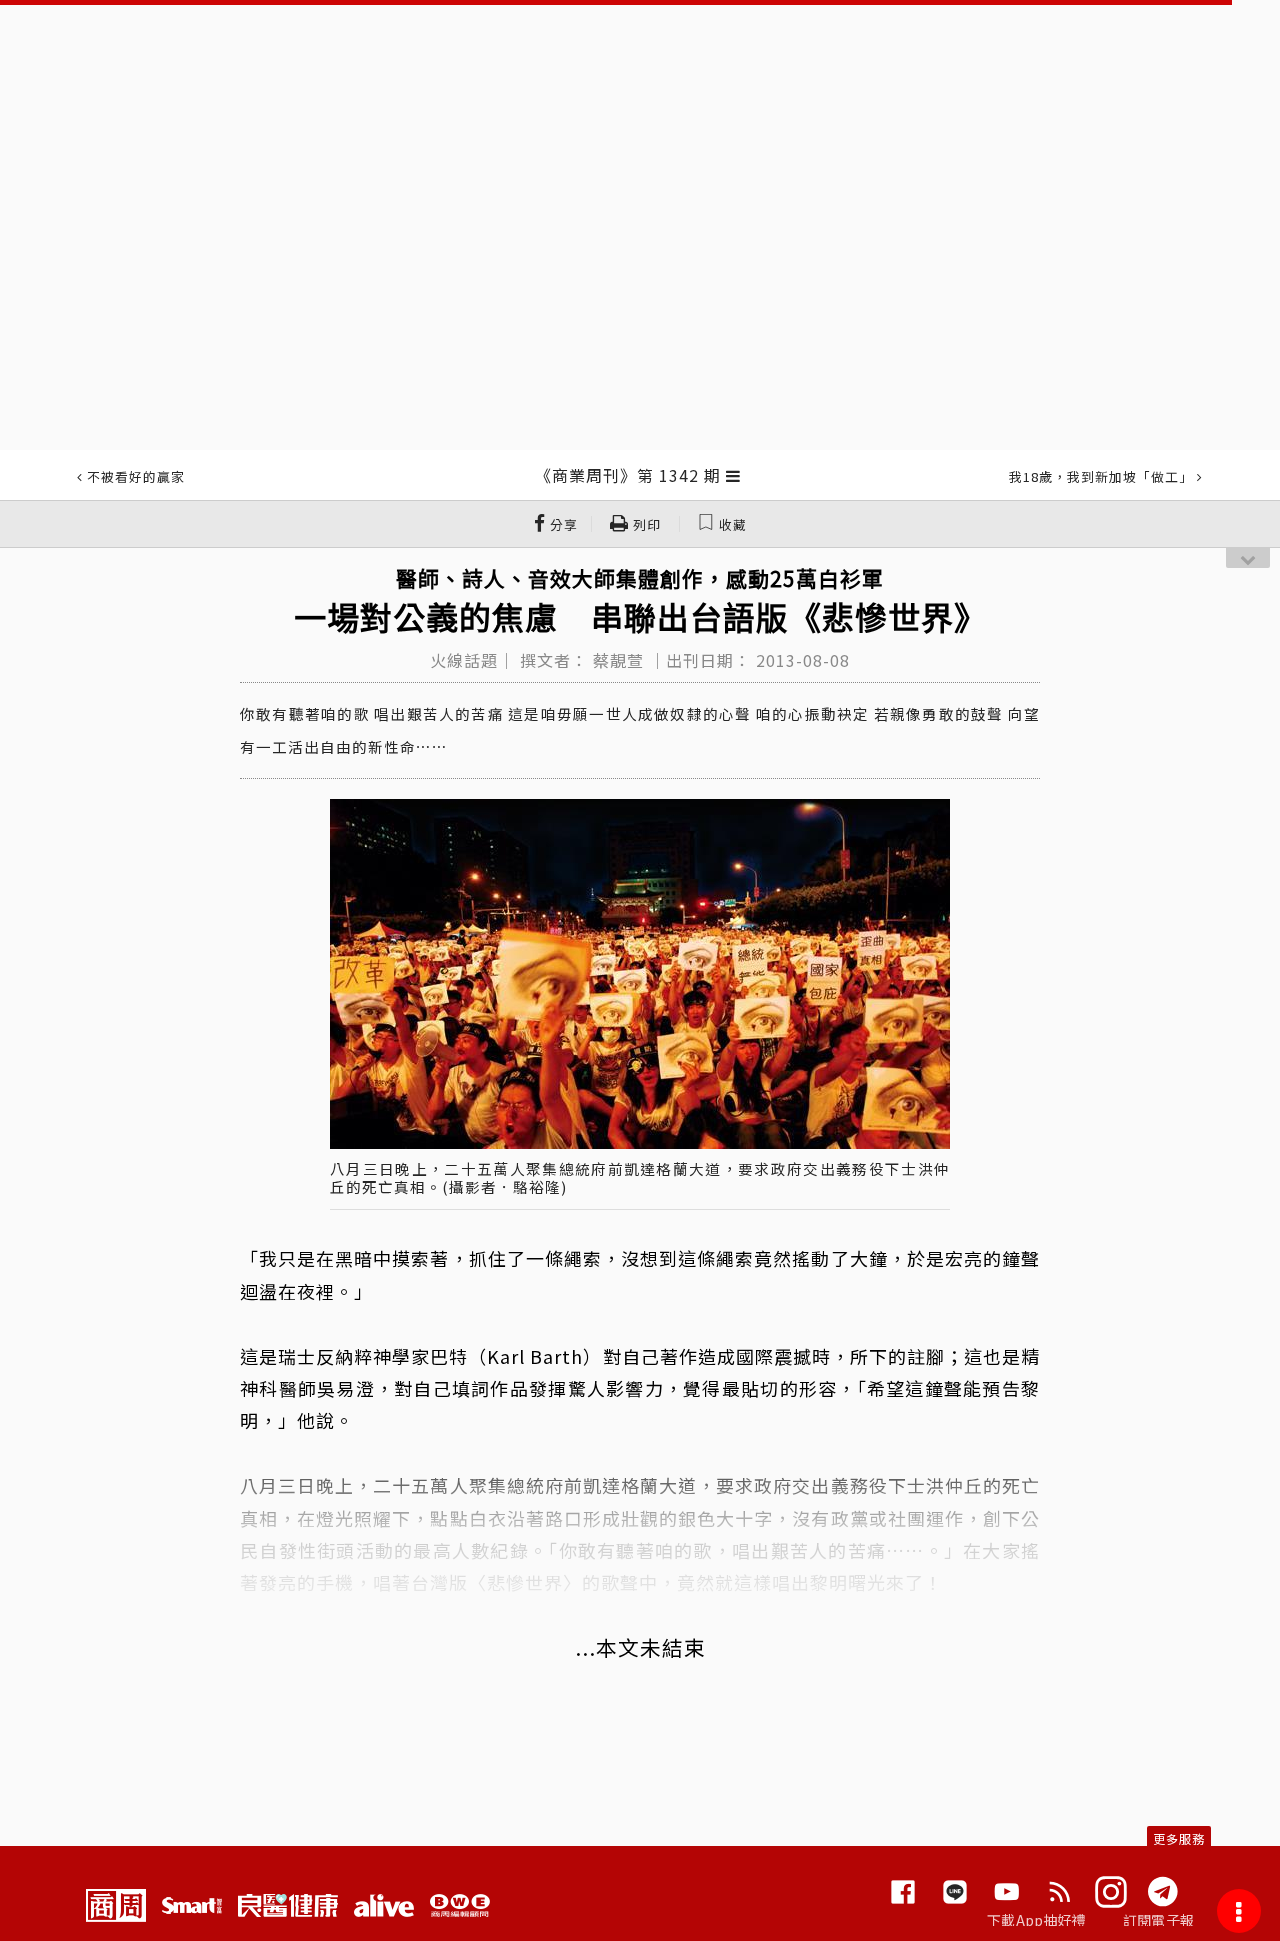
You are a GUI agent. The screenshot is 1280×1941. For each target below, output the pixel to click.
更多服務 (1179, 1838)
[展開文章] (733, 475)
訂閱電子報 (1158, 1920)
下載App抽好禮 (1036, 1920)
